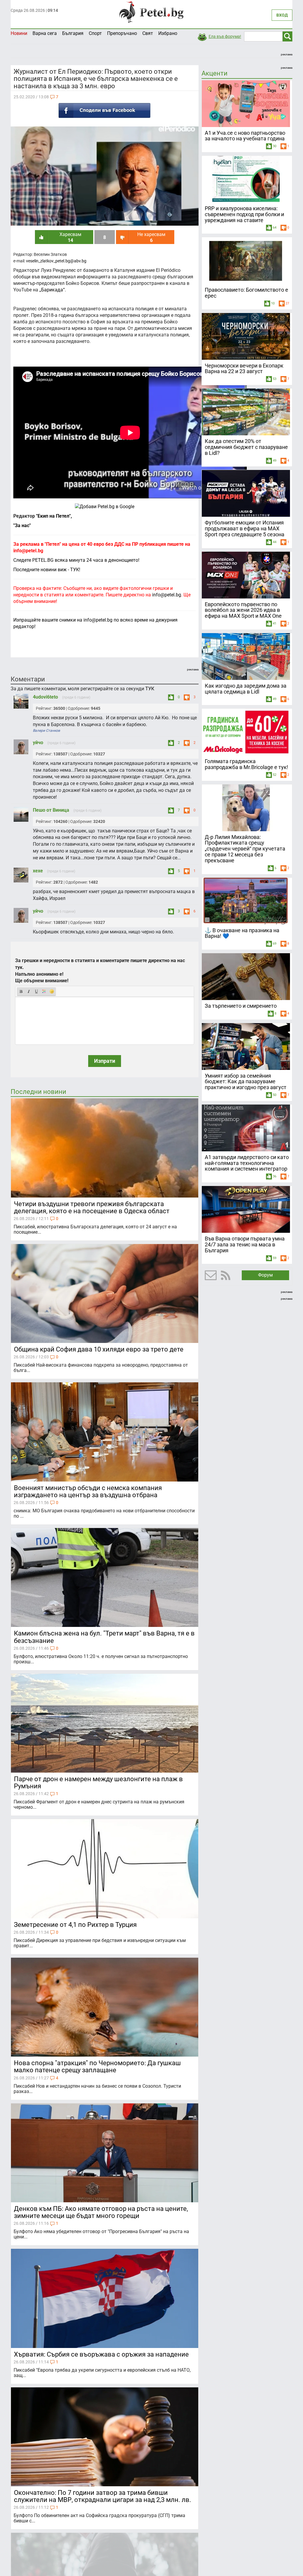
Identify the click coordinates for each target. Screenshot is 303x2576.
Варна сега (45, 33)
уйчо (39, 743)
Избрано (168, 33)
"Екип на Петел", (53, 516)
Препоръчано (122, 33)
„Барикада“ (52, 290)
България (73, 33)
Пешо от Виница (52, 810)
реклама (287, 54)
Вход (282, 15)
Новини (19, 33)
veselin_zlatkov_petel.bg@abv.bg (56, 261)
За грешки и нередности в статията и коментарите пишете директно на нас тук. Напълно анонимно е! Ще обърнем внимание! (100, 971)
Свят (148, 33)
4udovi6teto (46, 697)
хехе (38, 871)
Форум (265, 1275)
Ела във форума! (225, 36)
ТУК (150, 689)
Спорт (95, 33)
